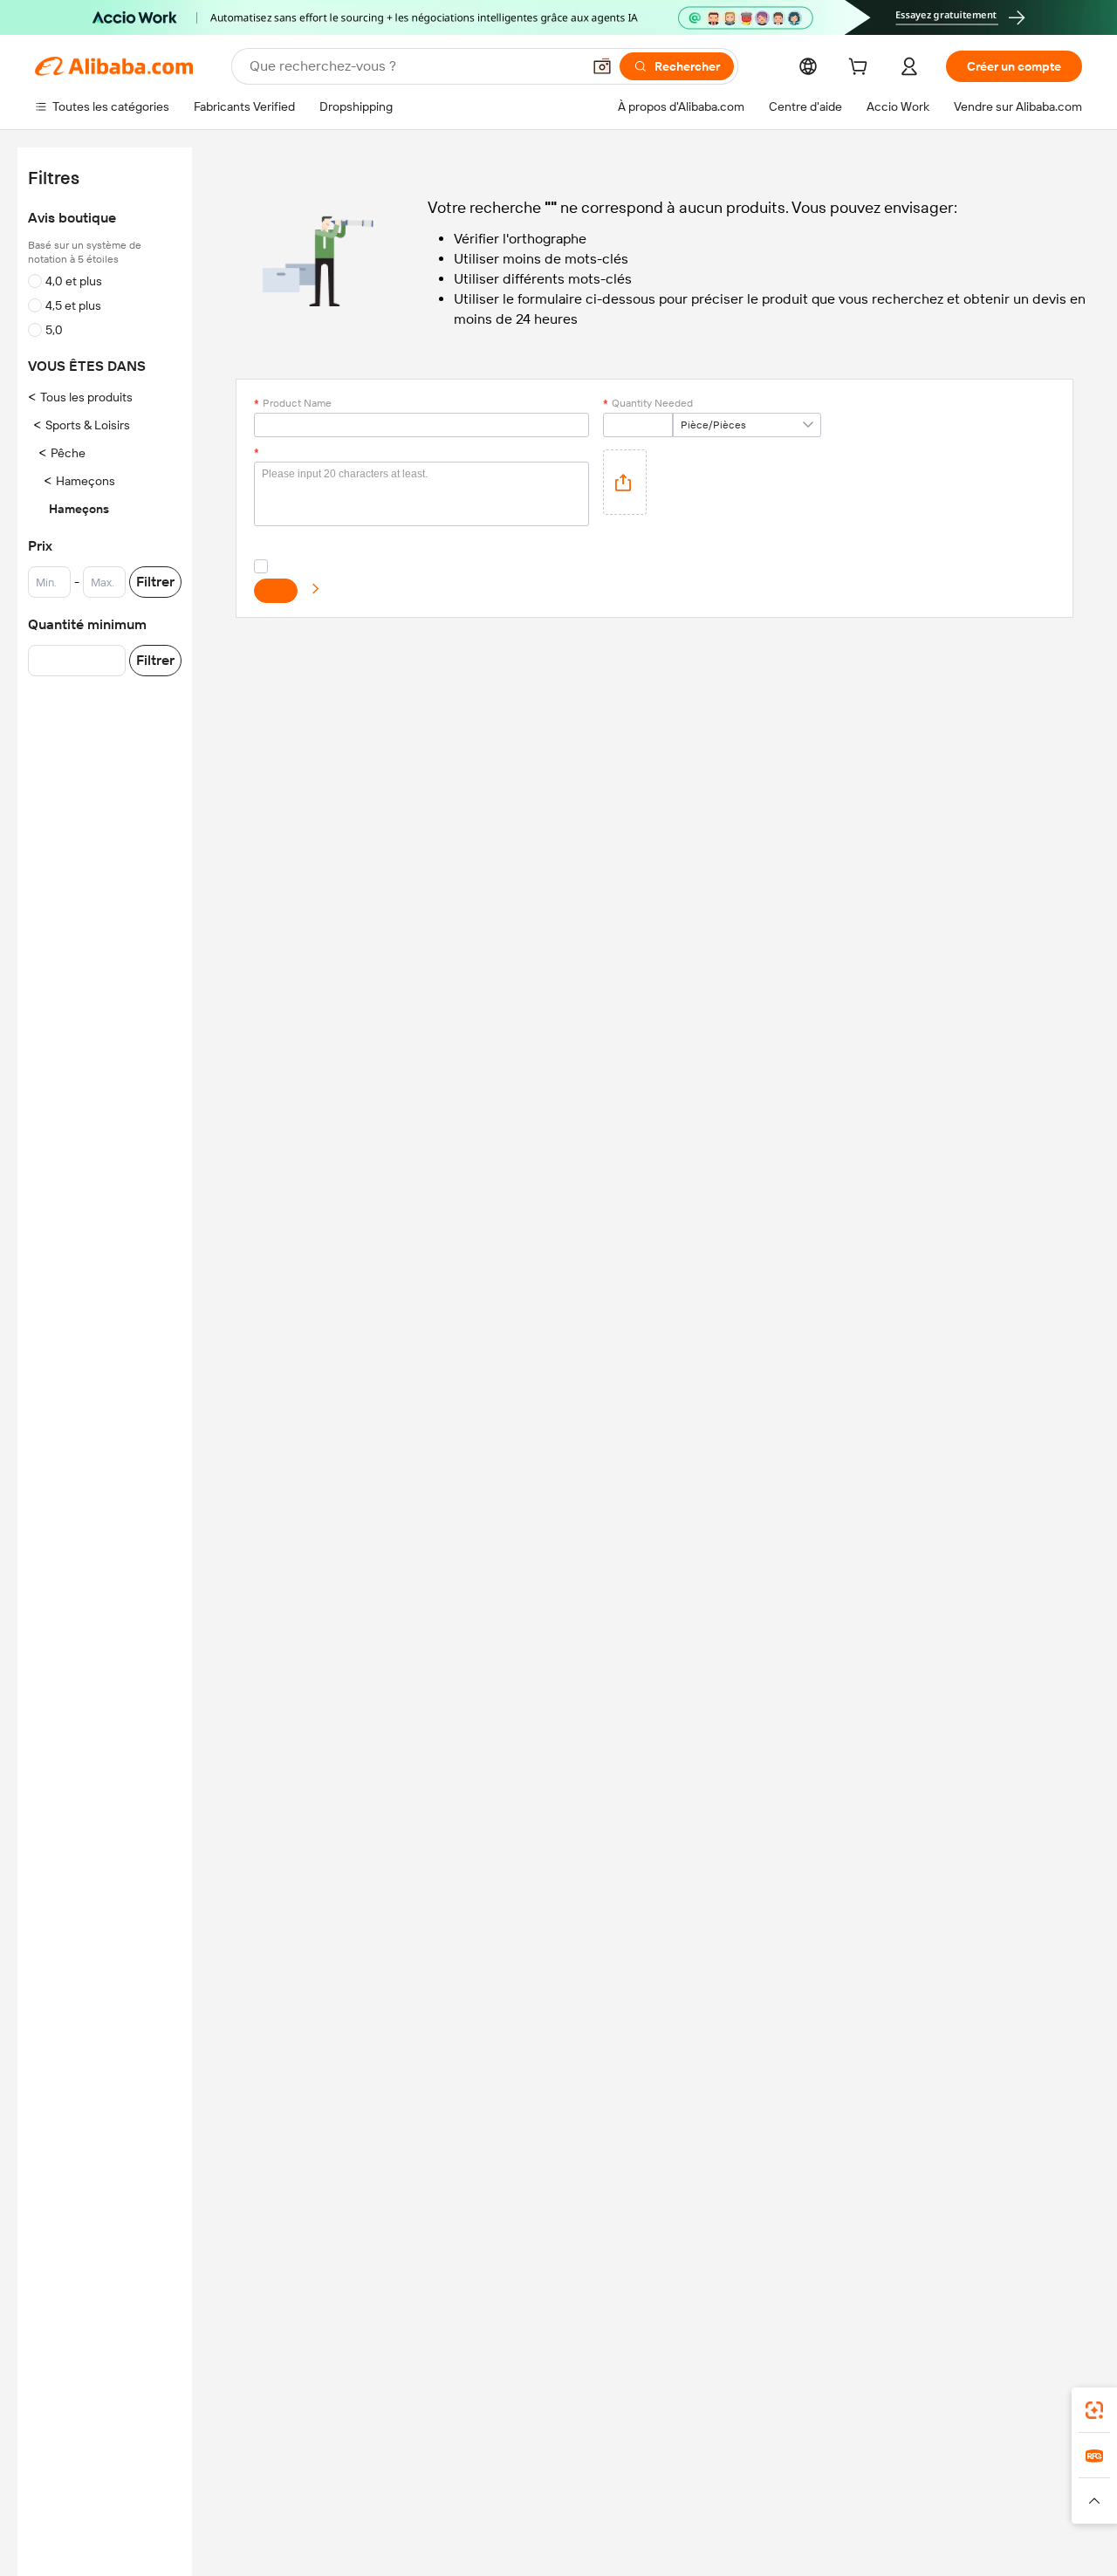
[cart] (861, 69)
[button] (602, 66)
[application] (625, 482)
